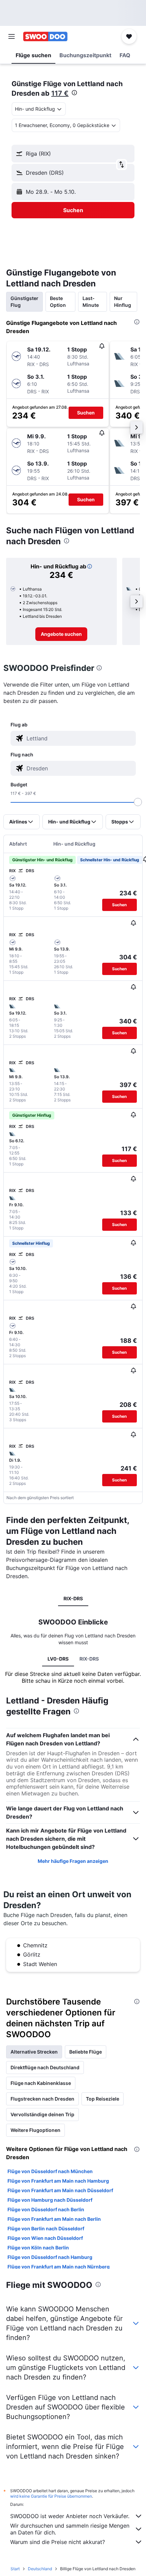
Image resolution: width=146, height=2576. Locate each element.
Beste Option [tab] (58, 302)
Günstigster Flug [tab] (24, 302)
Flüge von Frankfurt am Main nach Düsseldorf (60, 2190)
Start (15, 2569)
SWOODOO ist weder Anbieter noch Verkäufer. (70, 2516)
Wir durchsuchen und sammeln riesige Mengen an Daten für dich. (70, 2529)
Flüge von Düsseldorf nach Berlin (46, 2209)
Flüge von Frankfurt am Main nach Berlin (54, 2219)
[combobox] (79, 738)
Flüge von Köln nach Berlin (38, 2248)
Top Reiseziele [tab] (103, 2099)
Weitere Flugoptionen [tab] (35, 2130)
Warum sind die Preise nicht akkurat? (58, 2542)
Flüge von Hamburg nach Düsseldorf (50, 2200)
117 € (60, 93)
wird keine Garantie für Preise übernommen (51, 2496)
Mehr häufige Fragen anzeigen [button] (73, 1861)
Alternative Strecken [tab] (34, 2052)
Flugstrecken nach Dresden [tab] (42, 2099)
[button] (12, 36)
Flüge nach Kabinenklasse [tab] (41, 2083)
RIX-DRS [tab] (73, 1598)
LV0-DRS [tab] (58, 1659)
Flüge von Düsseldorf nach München (50, 2171)
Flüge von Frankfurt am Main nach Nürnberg (59, 2267)
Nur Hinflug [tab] (123, 302)
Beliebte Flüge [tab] (86, 2052)
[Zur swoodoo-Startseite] (45, 36)
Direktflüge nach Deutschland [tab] (45, 2067)
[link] (61, 634)
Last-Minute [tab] (91, 302)
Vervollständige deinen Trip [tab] (42, 2114)
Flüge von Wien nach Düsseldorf (45, 2238)
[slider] (138, 802)
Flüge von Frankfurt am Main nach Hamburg (58, 2181)
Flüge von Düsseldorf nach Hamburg (50, 2257)
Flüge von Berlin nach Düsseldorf (46, 2228)
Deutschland (40, 2569)
